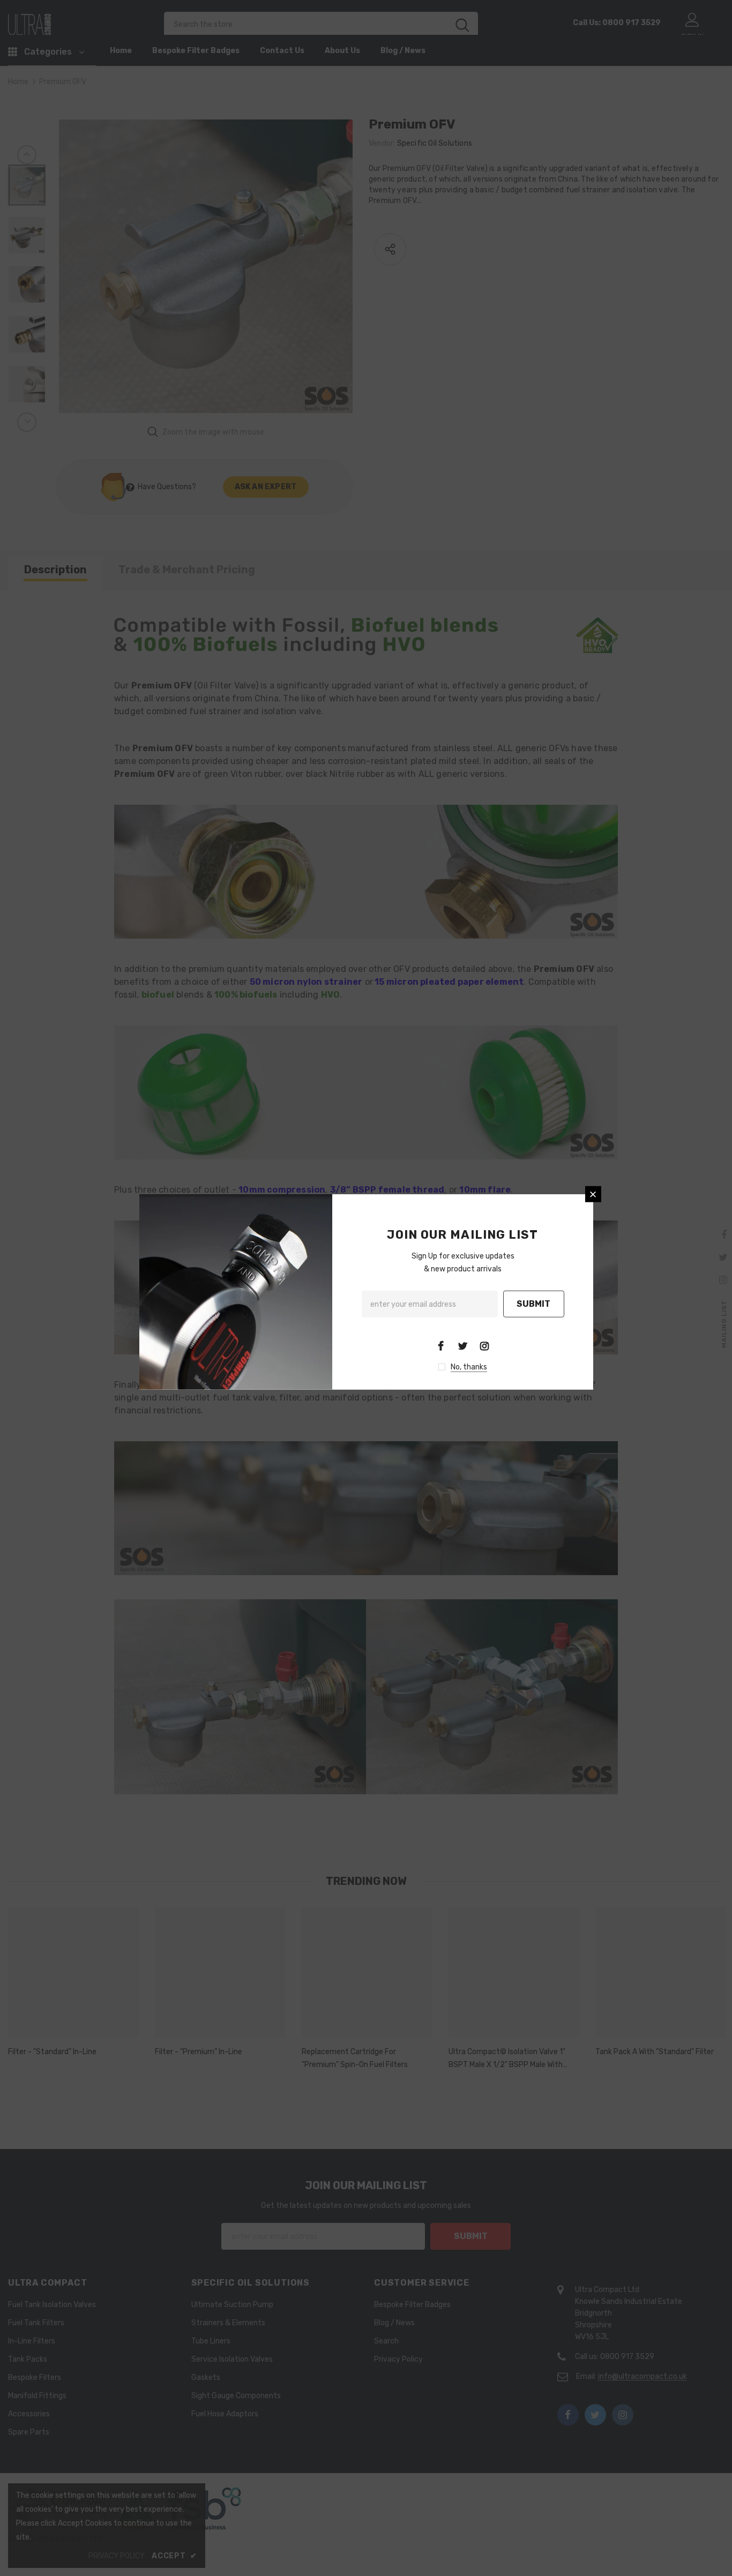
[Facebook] (440, 1345)
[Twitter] (462, 1345)
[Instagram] (484, 1345)
